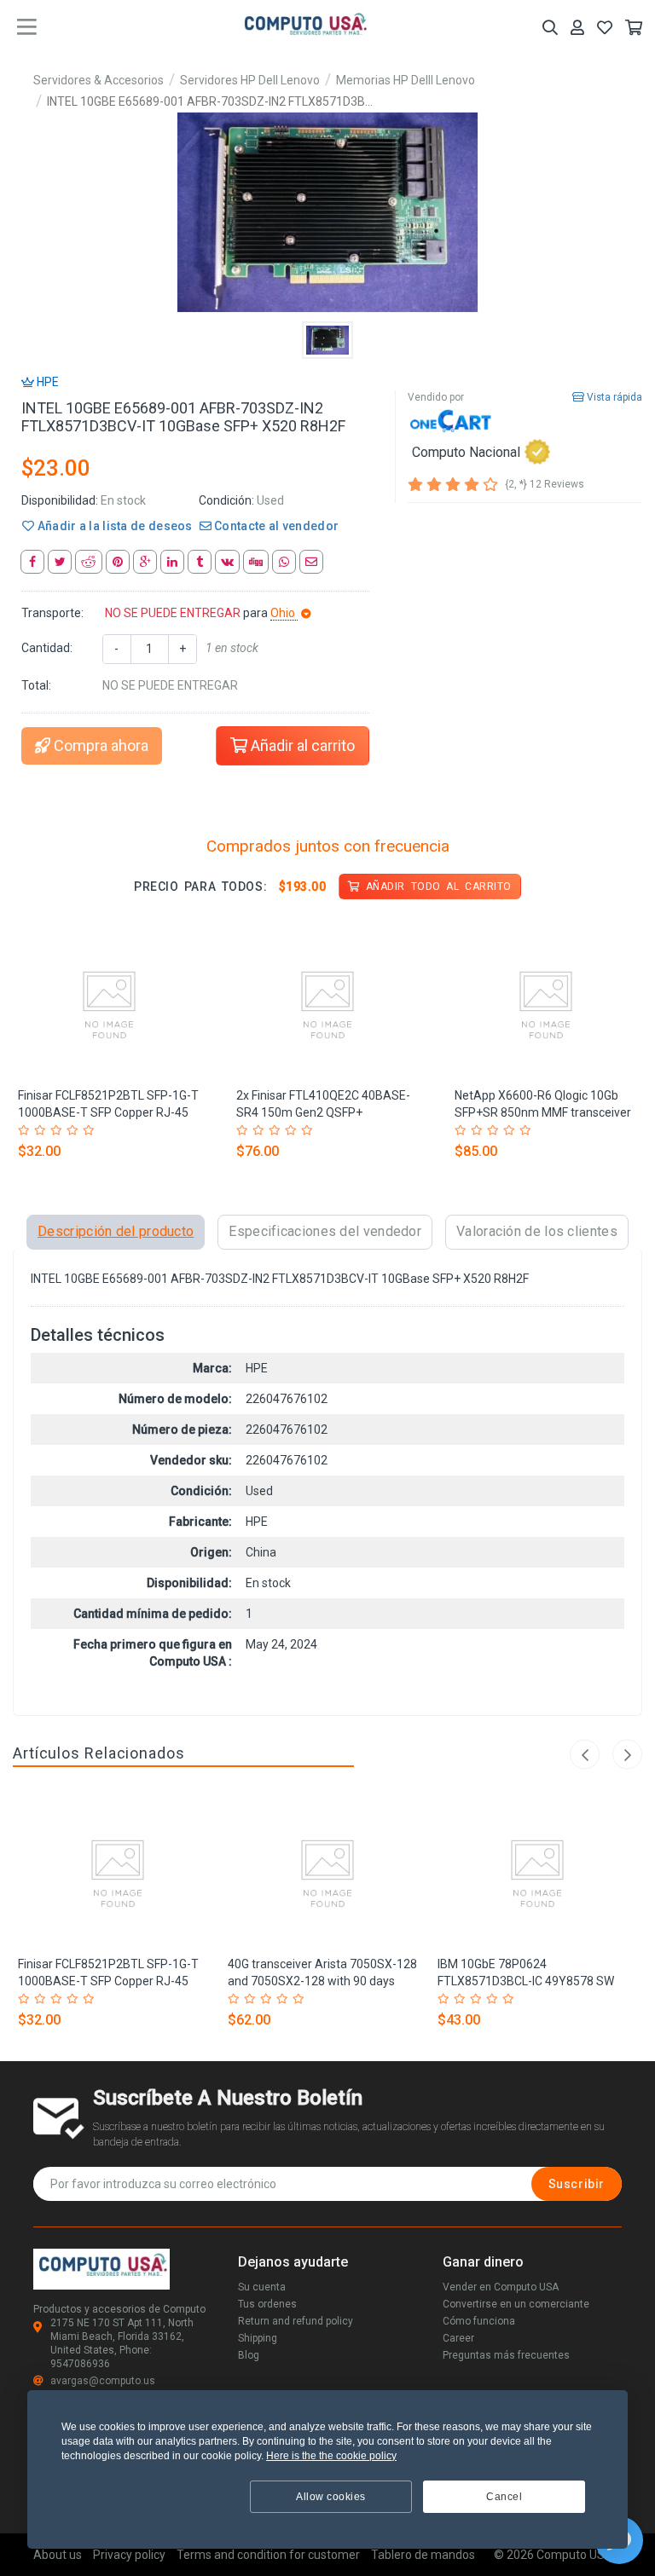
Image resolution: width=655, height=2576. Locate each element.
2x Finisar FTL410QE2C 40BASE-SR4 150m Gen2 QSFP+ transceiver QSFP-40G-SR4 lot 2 (323, 1112)
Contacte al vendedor (275, 526)
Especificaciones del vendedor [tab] (325, 1231)
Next (627, 1755)
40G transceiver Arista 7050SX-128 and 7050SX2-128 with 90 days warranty (322, 1981)
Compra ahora (99, 745)
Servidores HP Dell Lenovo (250, 80)
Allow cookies (331, 2497)
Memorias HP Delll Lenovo (406, 80)
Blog (249, 2355)
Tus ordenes (267, 2304)
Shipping (258, 2338)
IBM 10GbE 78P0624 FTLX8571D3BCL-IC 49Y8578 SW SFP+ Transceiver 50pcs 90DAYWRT (534, 1981)
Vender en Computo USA (501, 2287)
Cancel (504, 2497)
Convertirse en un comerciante (516, 2304)
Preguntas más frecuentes (506, 2355)
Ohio (284, 613)
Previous (585, 1755)
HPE (46, 382)
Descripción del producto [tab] (116, 1231)
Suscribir (577, 2184)
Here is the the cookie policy (331, 2456)
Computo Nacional (466, 451)
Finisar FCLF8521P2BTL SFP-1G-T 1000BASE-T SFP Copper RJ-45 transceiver (108, 1112)
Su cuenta (262, 2287)
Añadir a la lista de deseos (113, 526)
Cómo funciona (479, 2321)
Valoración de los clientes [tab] (537, 1231)
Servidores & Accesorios (99, 80)
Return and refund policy (296, 2321)
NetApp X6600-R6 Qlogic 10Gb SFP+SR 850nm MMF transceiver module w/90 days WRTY (543, 1112)
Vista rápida (613, 397)
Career (458, 2338)
